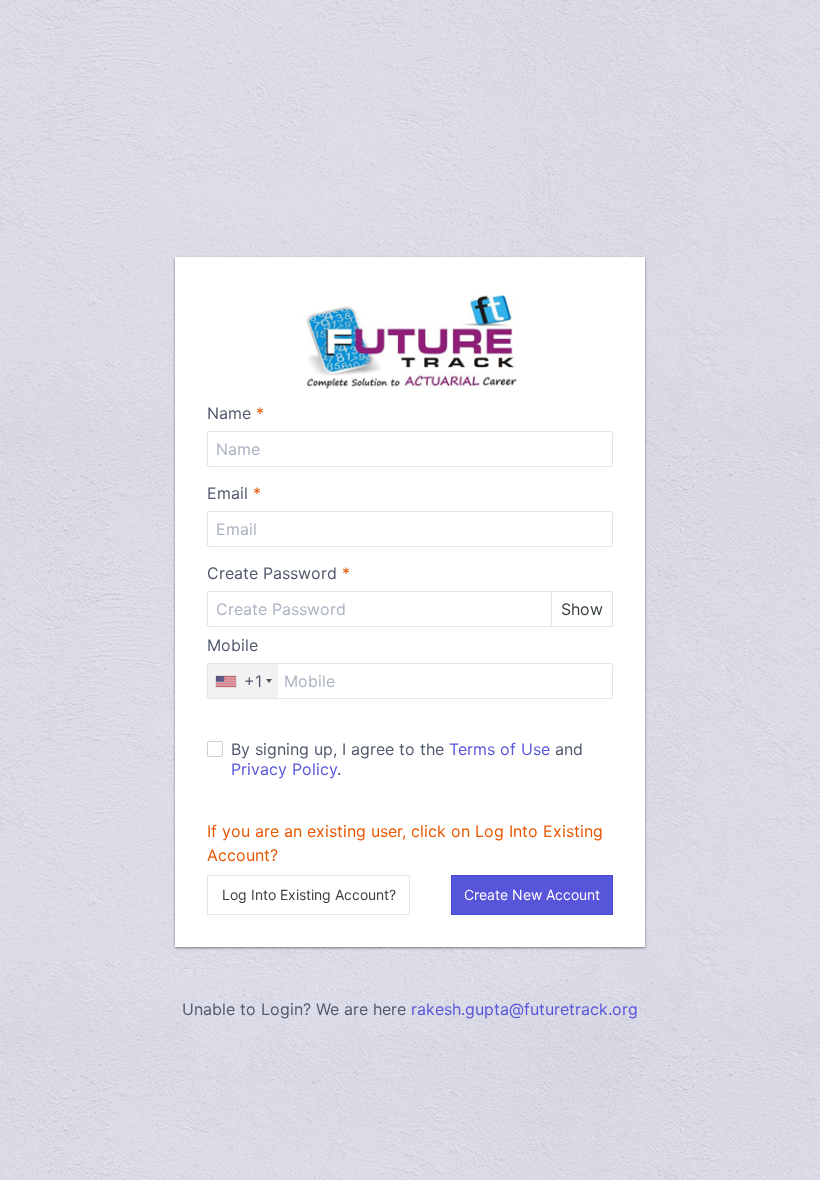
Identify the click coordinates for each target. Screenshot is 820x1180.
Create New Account (532, 894)
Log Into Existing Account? (309, 894)
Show (582, 609)
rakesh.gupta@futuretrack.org (524, 1009)
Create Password (278, 573)
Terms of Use (499, 749)
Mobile (232, 645)
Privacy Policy (284, 769)
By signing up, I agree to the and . (407, 759)
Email (234, 493)
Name (235, 413)
